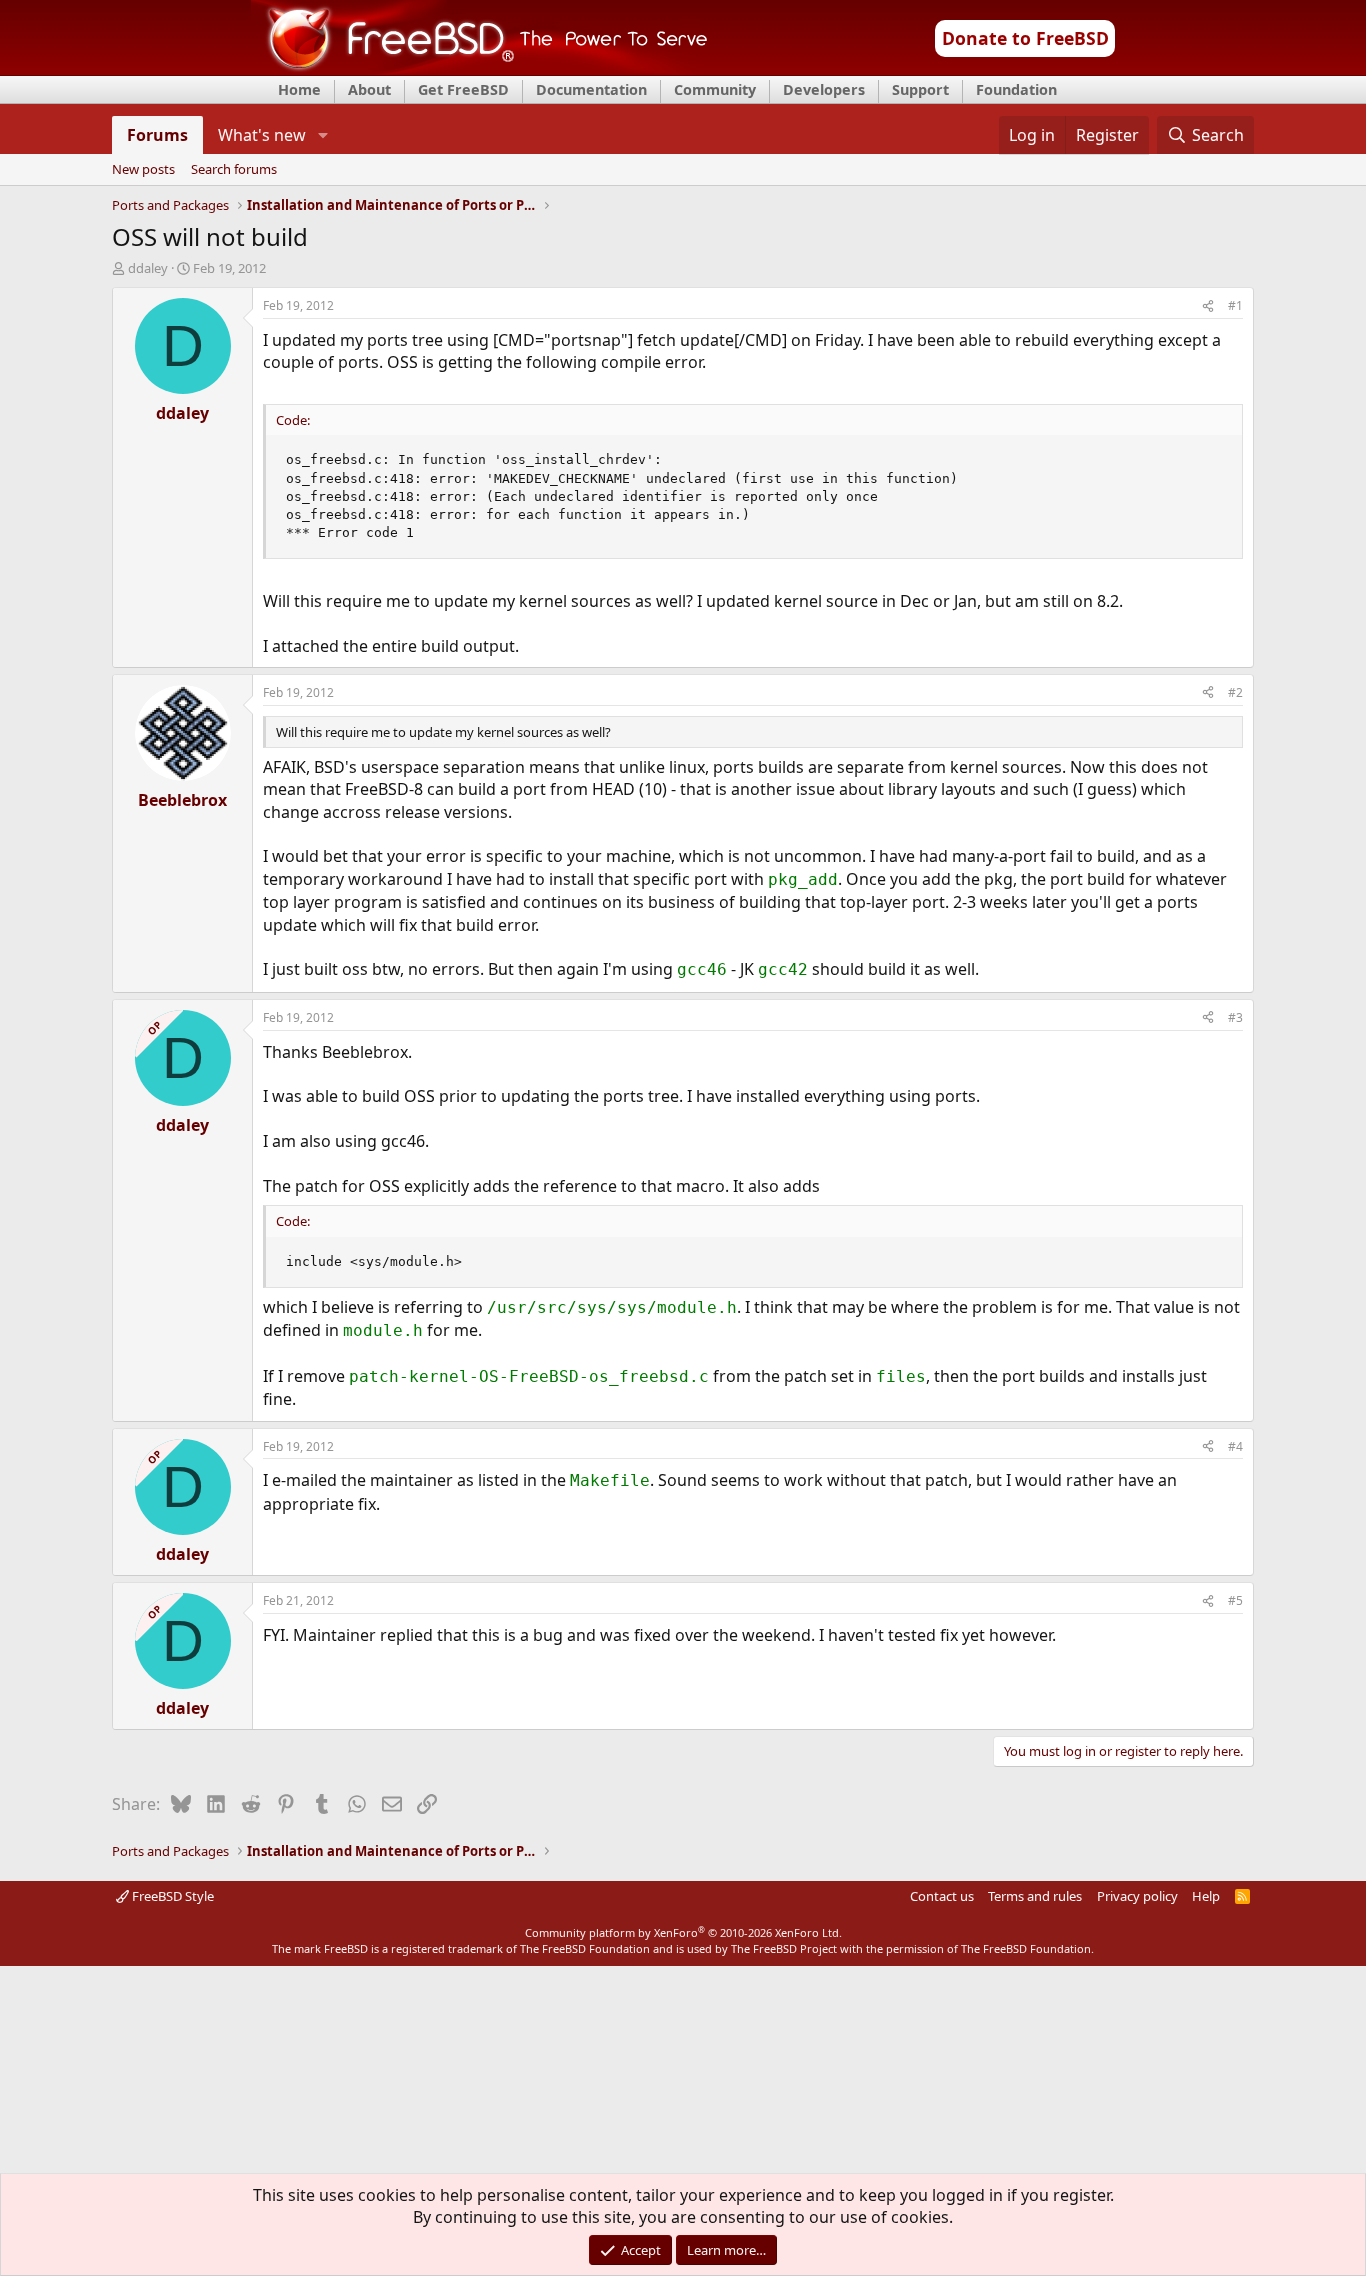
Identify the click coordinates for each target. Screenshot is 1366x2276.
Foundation (1016, 89)
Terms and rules (1035, 1896)
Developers (824, 89)
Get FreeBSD (463, 89)
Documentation (591, 89)
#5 (1235, 1600)
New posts (143, 170)
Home (299, 89)
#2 (1235, 692)
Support (920, 89)
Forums (157, 135)
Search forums (234, 170)
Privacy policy (1137, 1896)
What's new (262, 135)
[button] (322, 135)
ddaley (148, 268)
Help (1206, 1896)
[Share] (1208, 306)
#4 (1235, 1446)
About (369, 89)
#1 (1235, 305)
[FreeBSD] (479, 69)
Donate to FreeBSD (1025, 38)
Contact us (942, 1896)
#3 (1235, 1017)
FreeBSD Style (171, 1896)
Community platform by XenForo (683, 1932)
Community (715, 89)
